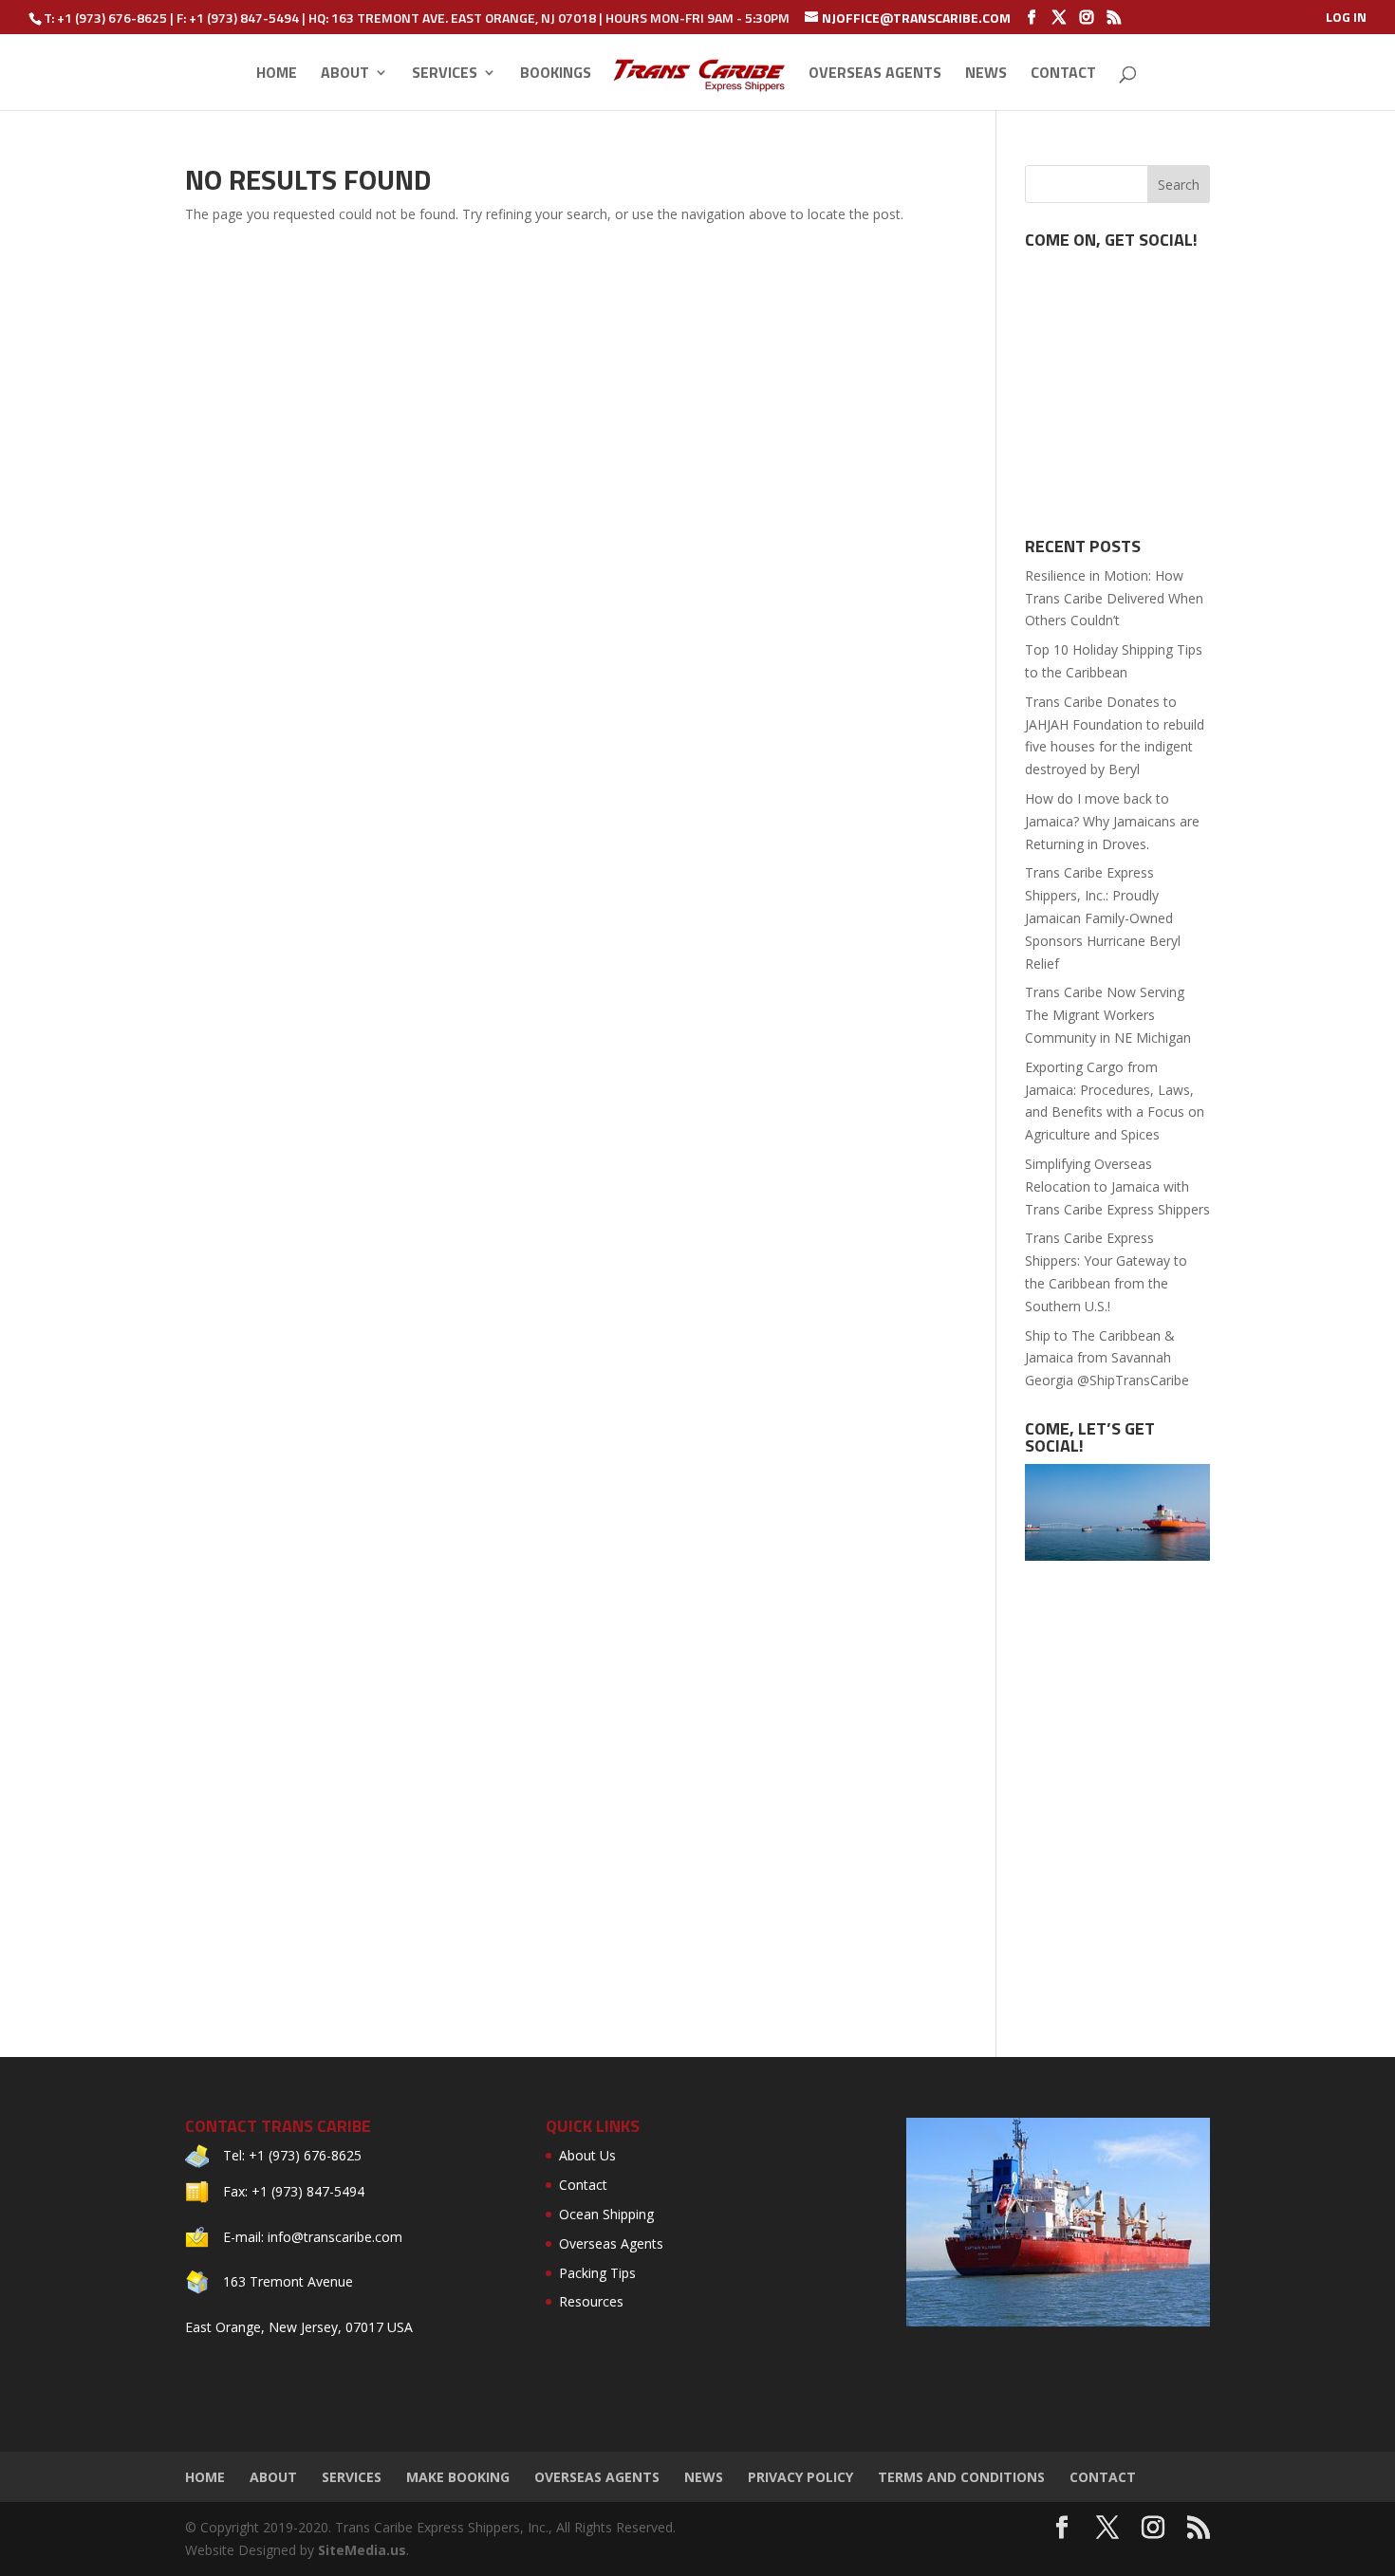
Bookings (556, 74)
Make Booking (458, 2477)
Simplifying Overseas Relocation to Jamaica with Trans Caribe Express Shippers (1117, 1186)
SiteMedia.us (362, 2550)
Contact (1063, 74)
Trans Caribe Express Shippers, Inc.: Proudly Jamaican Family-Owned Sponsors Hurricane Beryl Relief (1103, 917)
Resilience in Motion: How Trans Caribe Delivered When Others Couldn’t (1114, 598)
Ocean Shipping (606, 2214)
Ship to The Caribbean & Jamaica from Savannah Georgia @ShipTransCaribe (1107, 1358)
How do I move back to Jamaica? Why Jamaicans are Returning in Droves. (1112, 821)
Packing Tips (597, 2273)
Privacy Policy (800, 2477)
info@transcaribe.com (335, 2237)
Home (277, 74)
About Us (587, 2155)
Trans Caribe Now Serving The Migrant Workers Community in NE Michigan (1108, 1015)
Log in (1346, 19)
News (986, 74)
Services (445, 74)
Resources (591, 2301)
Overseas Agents (875, 74)
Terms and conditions (961, 2477)
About (345, 74)
